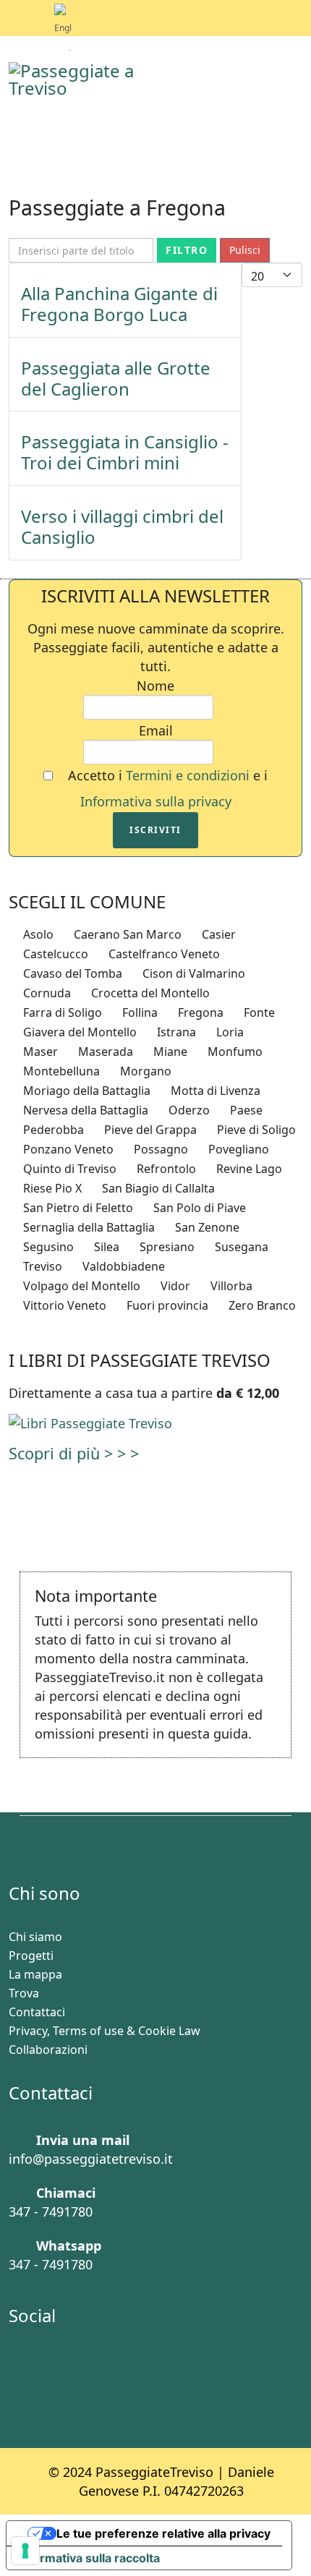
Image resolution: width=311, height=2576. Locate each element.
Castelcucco (54, 954)
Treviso (41, 1266)
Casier (217, 934)
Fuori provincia (166, 1305)
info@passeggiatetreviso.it (91, 2159)
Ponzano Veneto (67, 1149)
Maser (39, 1052)
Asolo (37, 934)
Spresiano (166, 1247)
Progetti (31, 1956)
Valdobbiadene (122, 1266)
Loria (229, 1032)
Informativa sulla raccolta (89, 2558)
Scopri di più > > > (74, 1453)
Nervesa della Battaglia (84, 1110)
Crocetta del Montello (149, 993)
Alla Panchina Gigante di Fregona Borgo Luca (119, 304)
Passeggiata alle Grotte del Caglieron (116, 378)
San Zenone (206, 1227)
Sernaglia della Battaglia (88, 1227)
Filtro (187, 250)
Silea (105, 1247)
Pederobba (52, 1130)
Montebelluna (60, 1071)
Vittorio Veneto (63, 1305)
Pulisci (245, 250)
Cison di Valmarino (192, 973)
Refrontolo (165, 1169)
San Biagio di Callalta (157, 1188)
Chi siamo (35, 1937)
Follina (139, 1012)
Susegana (240, 1247)
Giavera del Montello (78, 1032)
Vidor (174, 1286)
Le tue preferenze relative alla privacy (163, 2533)
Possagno (159, 1149)
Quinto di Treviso (68, 1169)
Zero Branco (261, 1305)
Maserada (104, 1052)
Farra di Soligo (61, 1012)
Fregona (199, 1012)
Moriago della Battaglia (85, 1091)
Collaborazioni (48, 2050)
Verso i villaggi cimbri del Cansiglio (122, 526)
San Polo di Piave (198, 1208)
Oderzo (188, 1110)
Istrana (175, 1032)
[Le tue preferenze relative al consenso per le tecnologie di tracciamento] (25, 2551)
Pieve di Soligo (255, 1130)
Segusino (47, 1247)
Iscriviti (155, 830)
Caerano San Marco (126, 934)
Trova (24, 1993)
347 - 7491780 (51, 2212)
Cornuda (46, 993)
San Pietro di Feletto (77, 1208)
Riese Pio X (51, 1188)
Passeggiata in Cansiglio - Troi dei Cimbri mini (125, 452)
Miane (169, 1052)
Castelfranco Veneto (163, 954)
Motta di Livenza (214, 1091)
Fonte (258, 1012)
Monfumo (234, 1052)
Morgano (144, 1071)
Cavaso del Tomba (71, 973)
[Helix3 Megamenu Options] (291, 79)
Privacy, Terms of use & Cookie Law (105, 2031)
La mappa (35, 1974)
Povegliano (237, 1149)
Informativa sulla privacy (156, 801)
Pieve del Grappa (149, 1130)
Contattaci (37, 2012)
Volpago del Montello (80, 1286)
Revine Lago (248, 1169)
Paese (245, 1110)
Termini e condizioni (189, 775)
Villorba (230, 1286)
